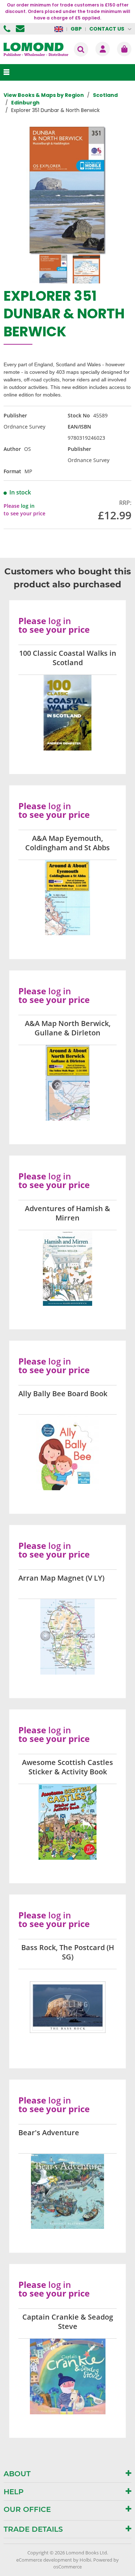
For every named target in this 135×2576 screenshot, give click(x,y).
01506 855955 (8, 29)
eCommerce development (44, 2560)
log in (28, 506)
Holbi (85, 2560)
